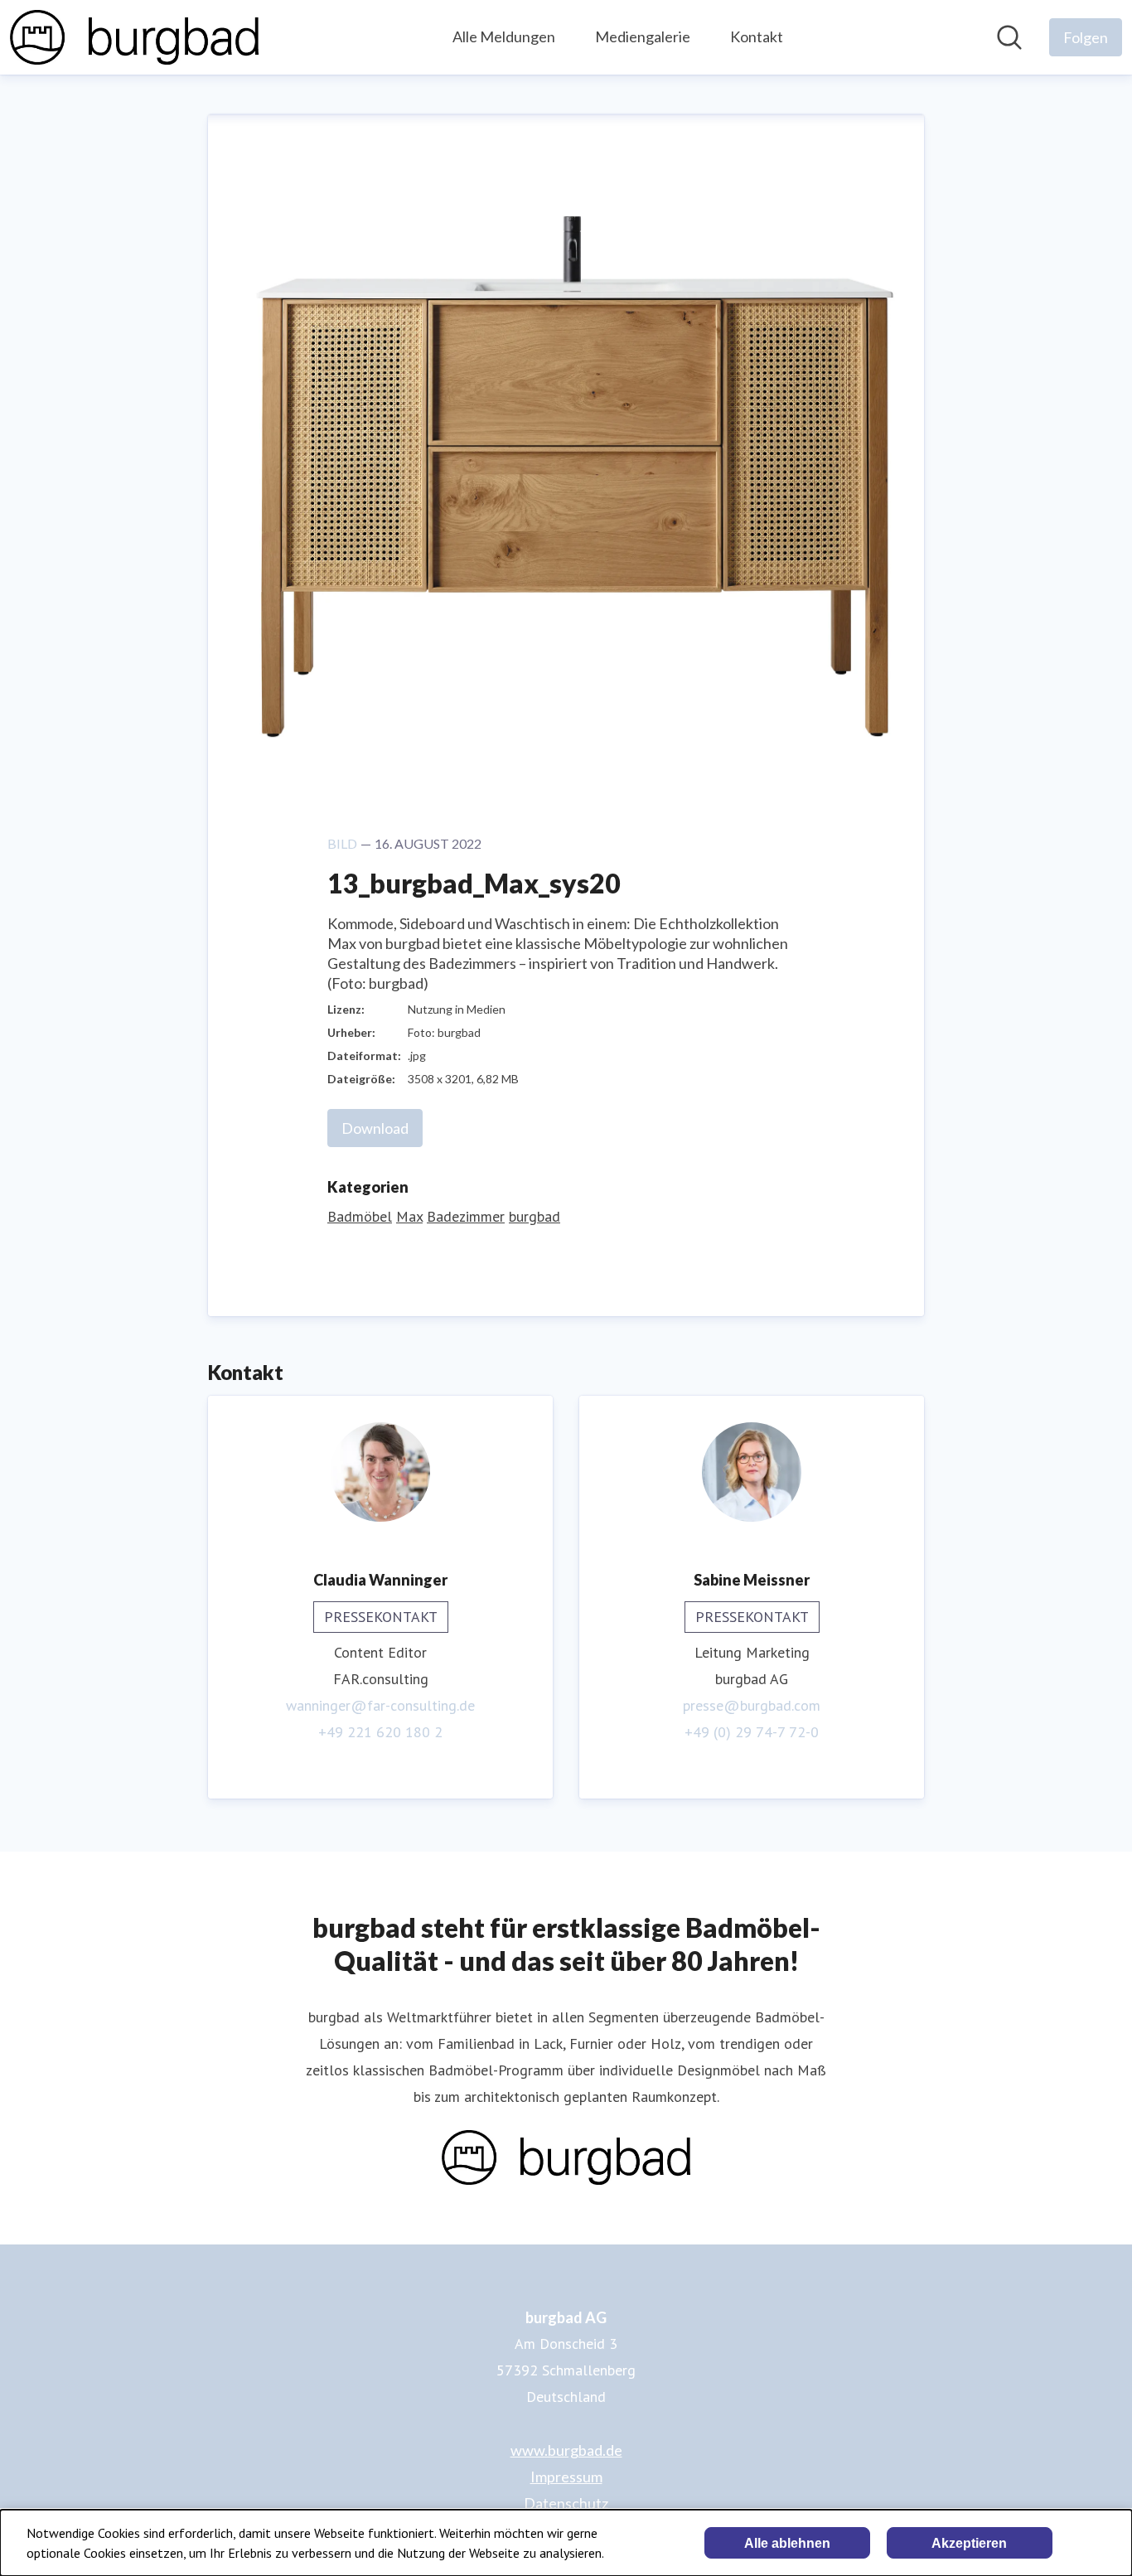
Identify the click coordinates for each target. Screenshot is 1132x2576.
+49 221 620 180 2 (380, 1732)
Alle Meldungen (504, 36)
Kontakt (757, 36)
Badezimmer (466, 1216)
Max (409, 1216)
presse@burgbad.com (752, 1705)
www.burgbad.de (566, 2450)
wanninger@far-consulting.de (380, 1705)
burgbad (535, 1216)
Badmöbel (360, 1216)
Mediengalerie (643, 36)
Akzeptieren (969, 2543)
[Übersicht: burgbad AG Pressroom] (134, 37)
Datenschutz (566, 2503)
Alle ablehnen (787, 2543)
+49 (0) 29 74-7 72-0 (752, 1732)
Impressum (566, 2477)
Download (375, 1128)
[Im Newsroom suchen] (1009, 37)
